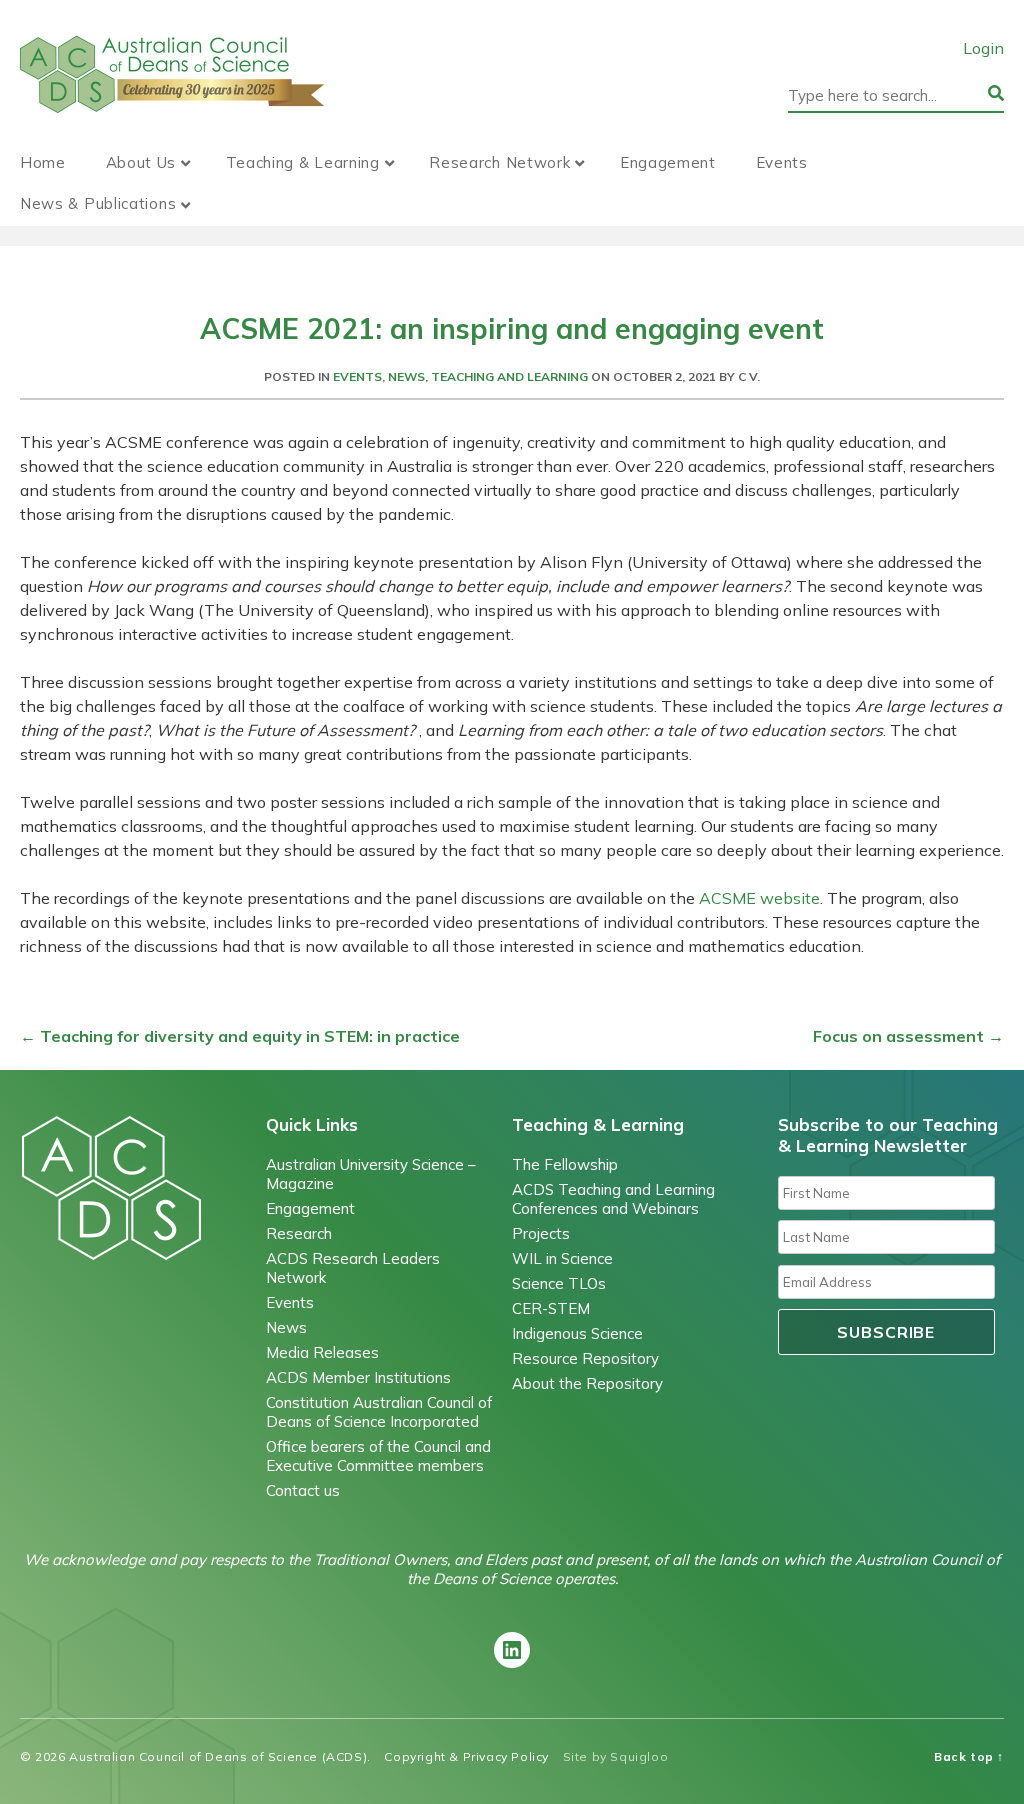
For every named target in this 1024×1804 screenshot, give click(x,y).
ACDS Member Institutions (358, 1377)
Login (983, 48)
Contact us (303, 1490)
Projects (541, 1233)
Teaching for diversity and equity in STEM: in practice (240, 1036)
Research (299, 1233)
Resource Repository (585, 1358)
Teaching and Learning (509, 376)
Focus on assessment (908, 1036)
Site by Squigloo (616, 1756)
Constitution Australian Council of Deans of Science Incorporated (379, 1412)
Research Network (499, 162)
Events (782, 162)
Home (43, 162)
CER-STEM (551, 1308)
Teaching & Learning (303, 162)
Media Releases (322, 1352)
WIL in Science (562, 1258)
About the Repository (587, 1383)
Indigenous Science (577, 1333)
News (406, 376)
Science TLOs (559, 1283)
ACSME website (759, 898)
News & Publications (98, 203)
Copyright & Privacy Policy (466, 1756)
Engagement (668, 162)
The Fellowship (565, 1164)
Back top (969, 1756)
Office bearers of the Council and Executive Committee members (378, 1456)
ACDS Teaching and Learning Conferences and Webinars (613, 1199)
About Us (141, 162)
